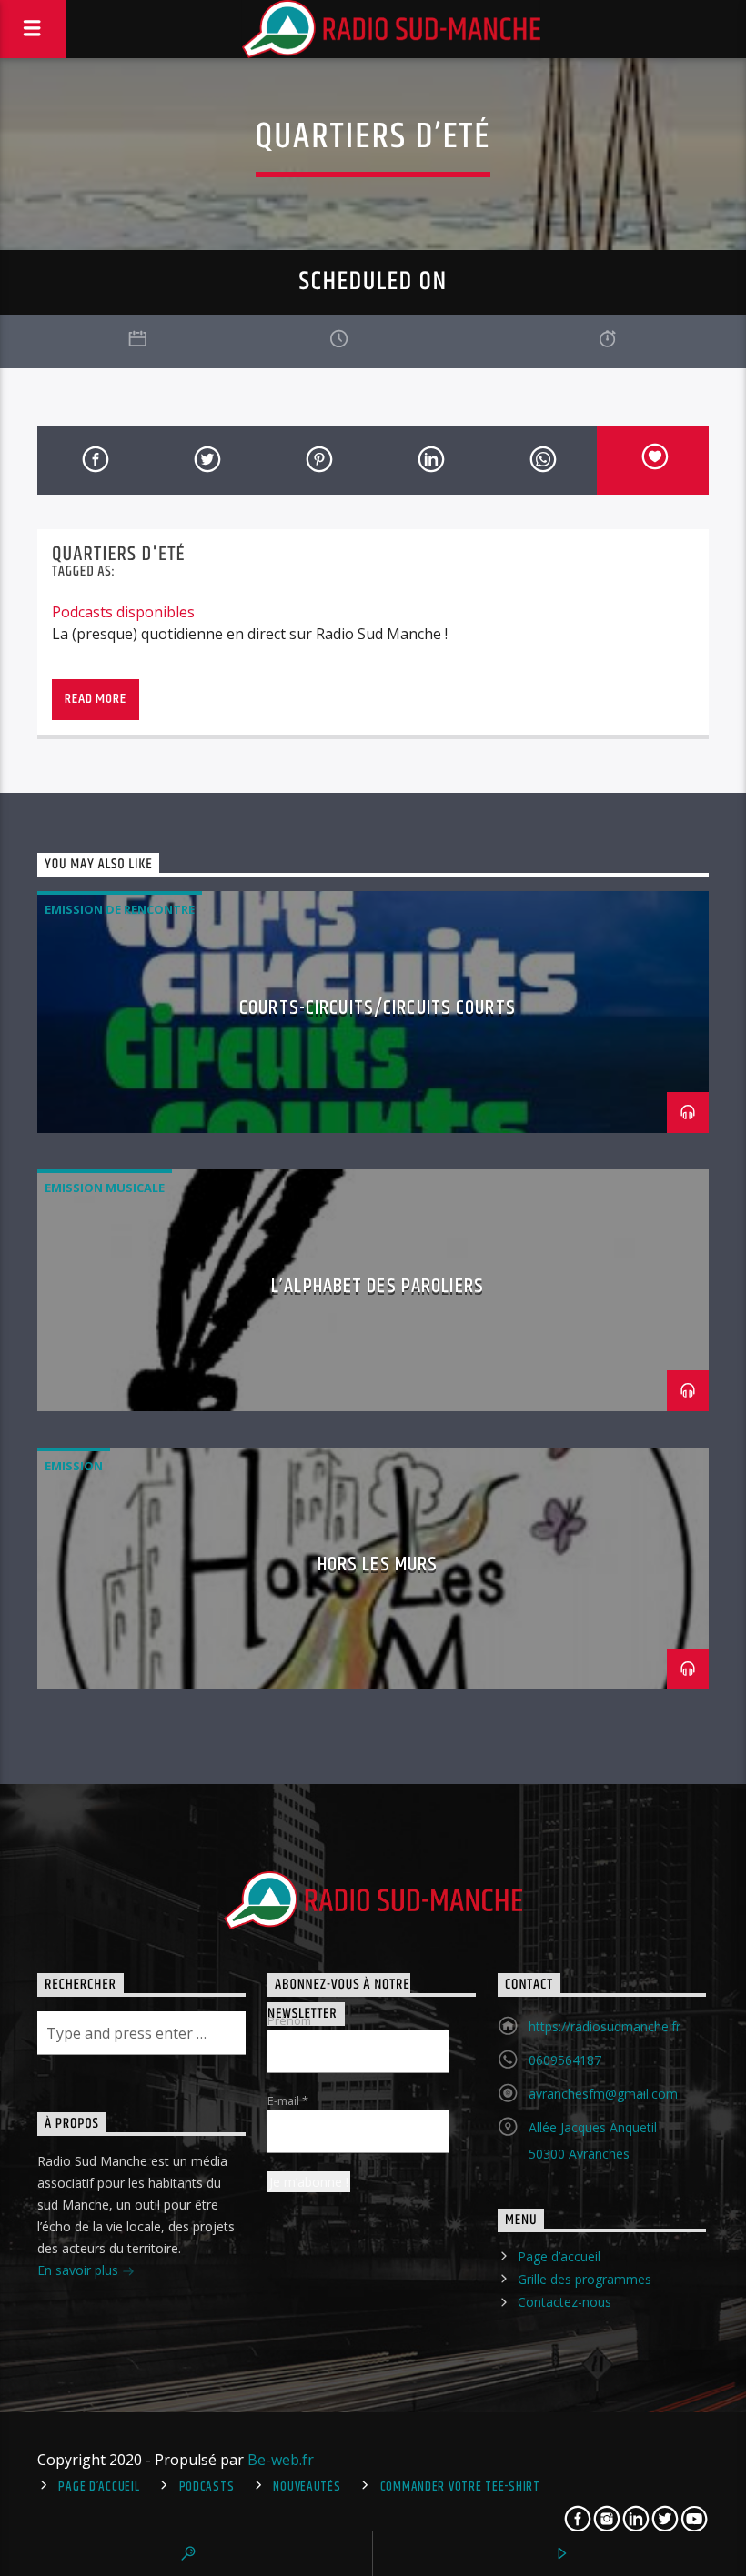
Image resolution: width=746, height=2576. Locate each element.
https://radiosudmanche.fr (605, 2026)
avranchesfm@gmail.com (603, 2094)
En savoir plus (80, 2270)
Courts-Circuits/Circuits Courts (378, 1008)
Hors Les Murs (378, 1564)
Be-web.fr (281, 2460)
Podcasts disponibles (123, 612)
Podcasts (207, 2487)
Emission (74, 1466)
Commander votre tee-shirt (460, 2487)
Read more (95, 699)
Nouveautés (307, 2487)
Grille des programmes (585, 2279)
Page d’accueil (559, 2256)
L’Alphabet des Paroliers (378, 1286)
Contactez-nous (565, 2302)
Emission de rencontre (120, 909)
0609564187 (565, 2060)
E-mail (288, 2100)
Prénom (289, 2020)
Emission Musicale (105, 1188)
